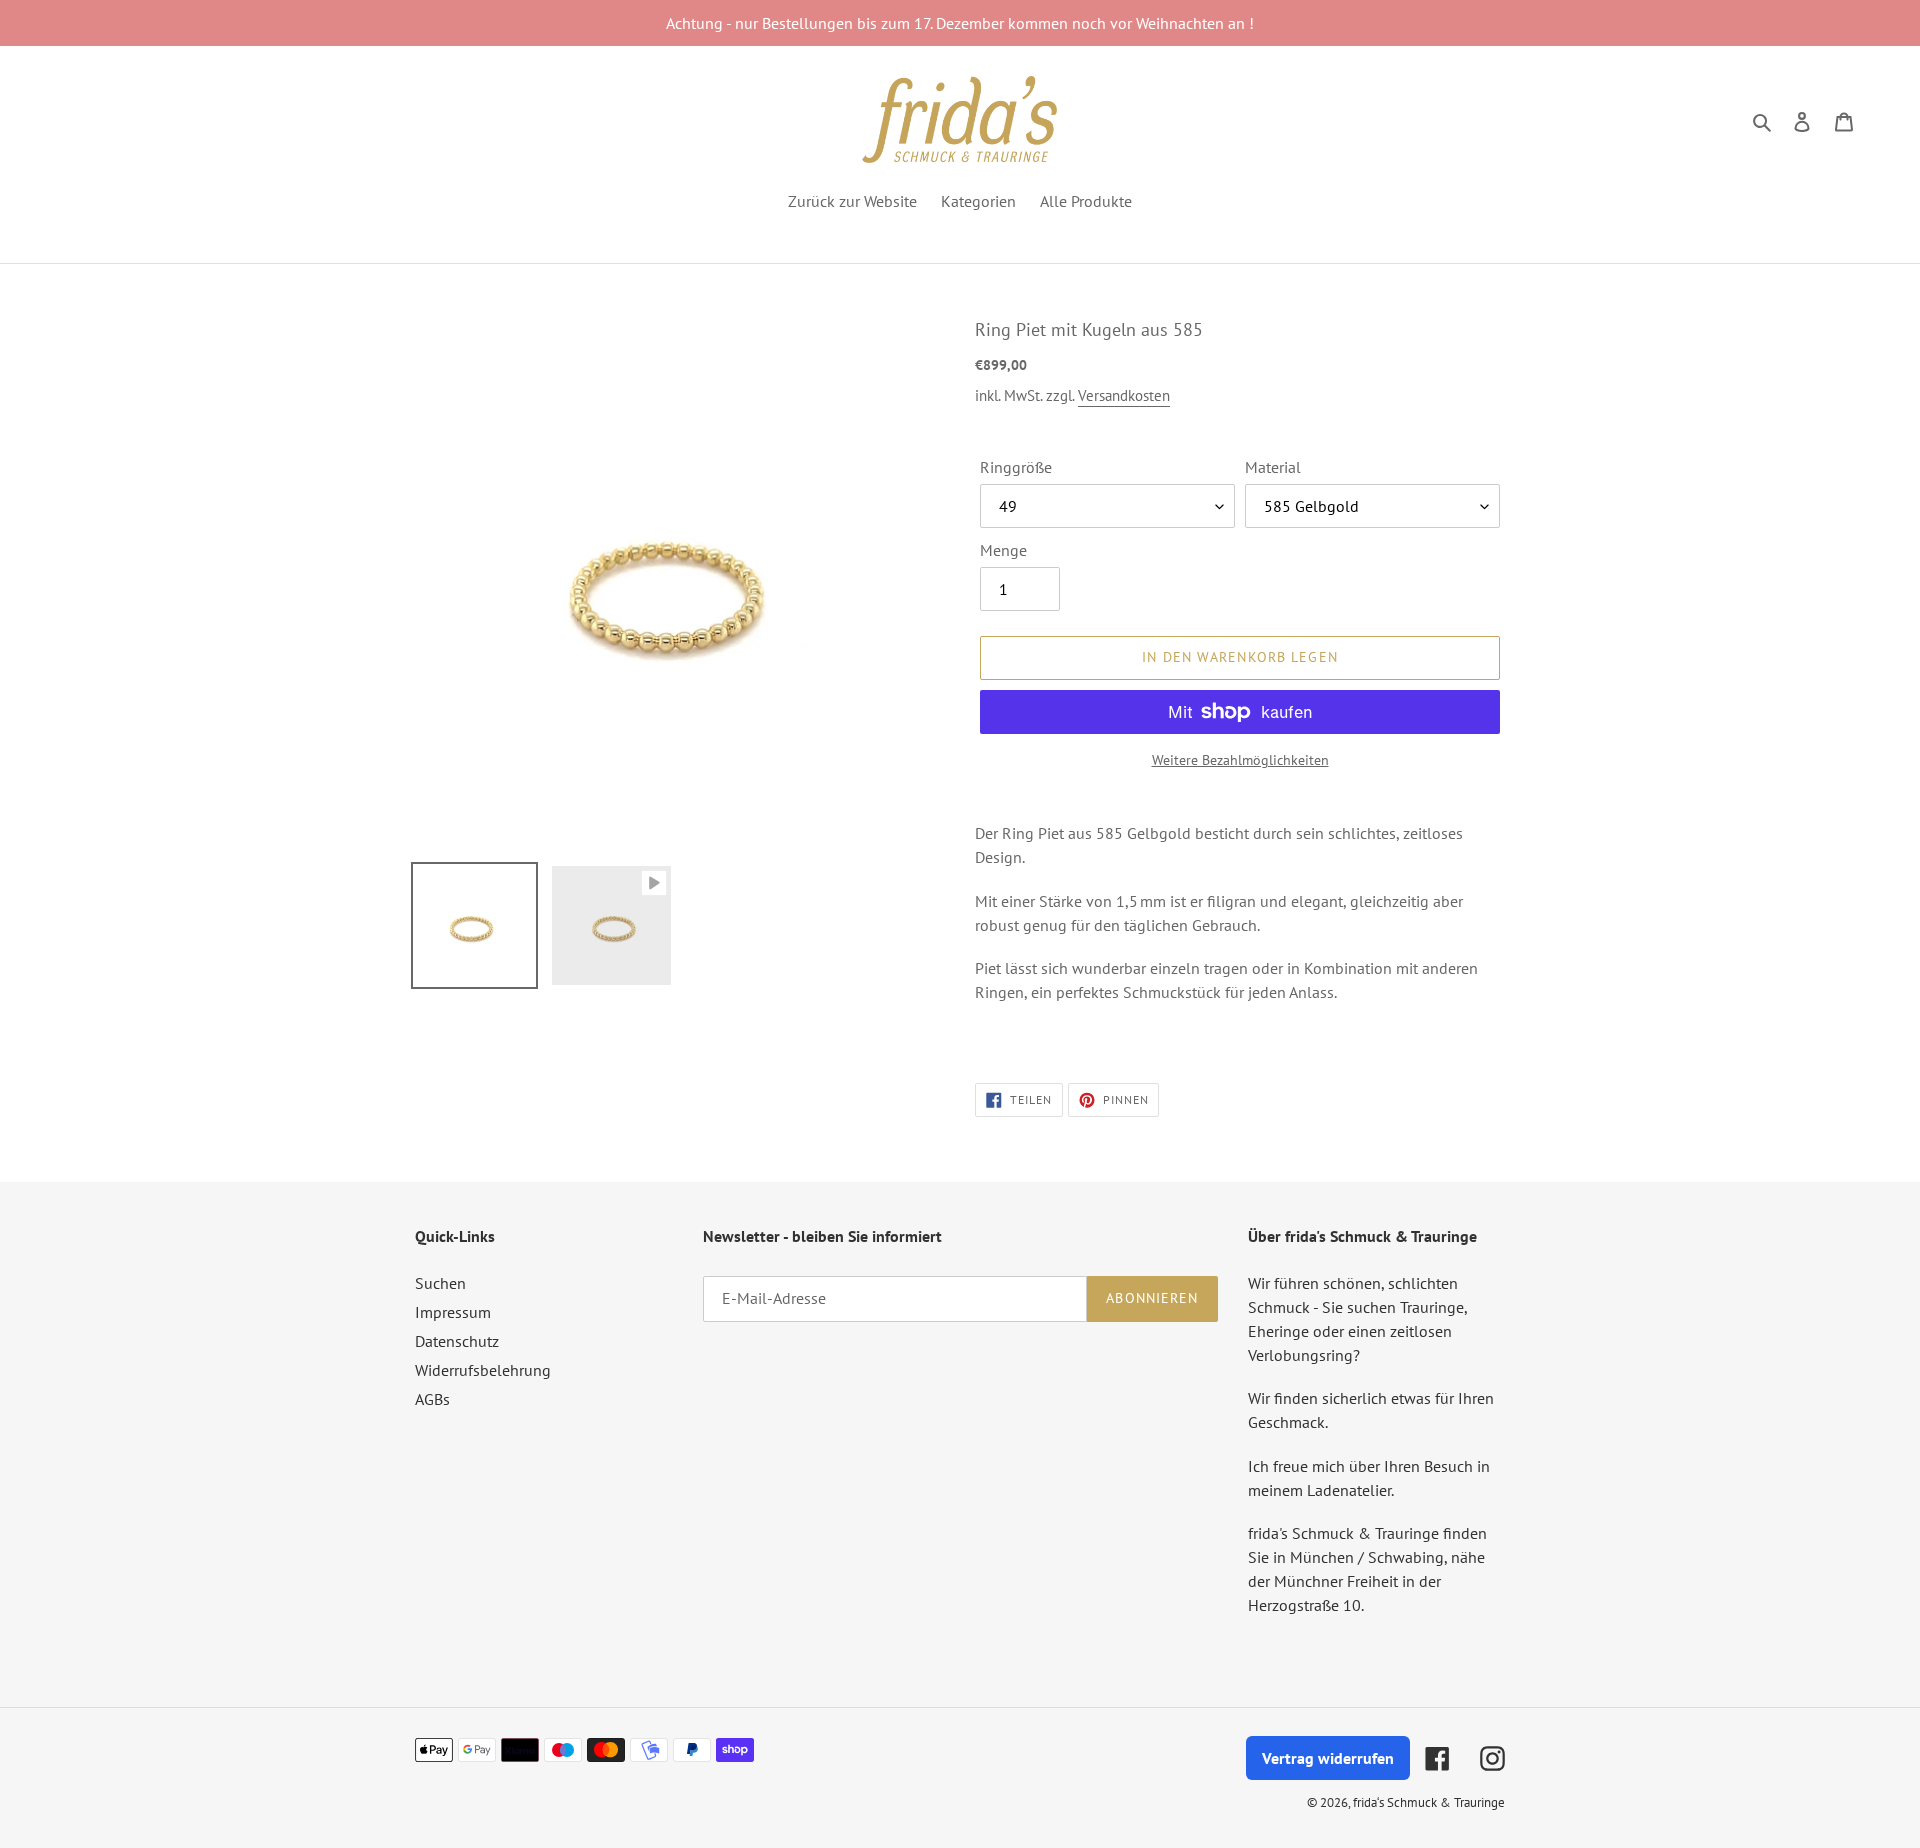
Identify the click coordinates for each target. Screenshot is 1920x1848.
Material (1273, 467)
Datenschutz (457, 1341)
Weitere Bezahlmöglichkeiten (1240, 760)
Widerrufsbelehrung (483, 1370)
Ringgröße (1016, 467)
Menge (1003, 550)
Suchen (440, 1283)
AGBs (432, 1399)
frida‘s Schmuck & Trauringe (1429, 1802)
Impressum (453, 1312)
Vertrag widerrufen (1328, 1758)
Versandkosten (1124, 395)
